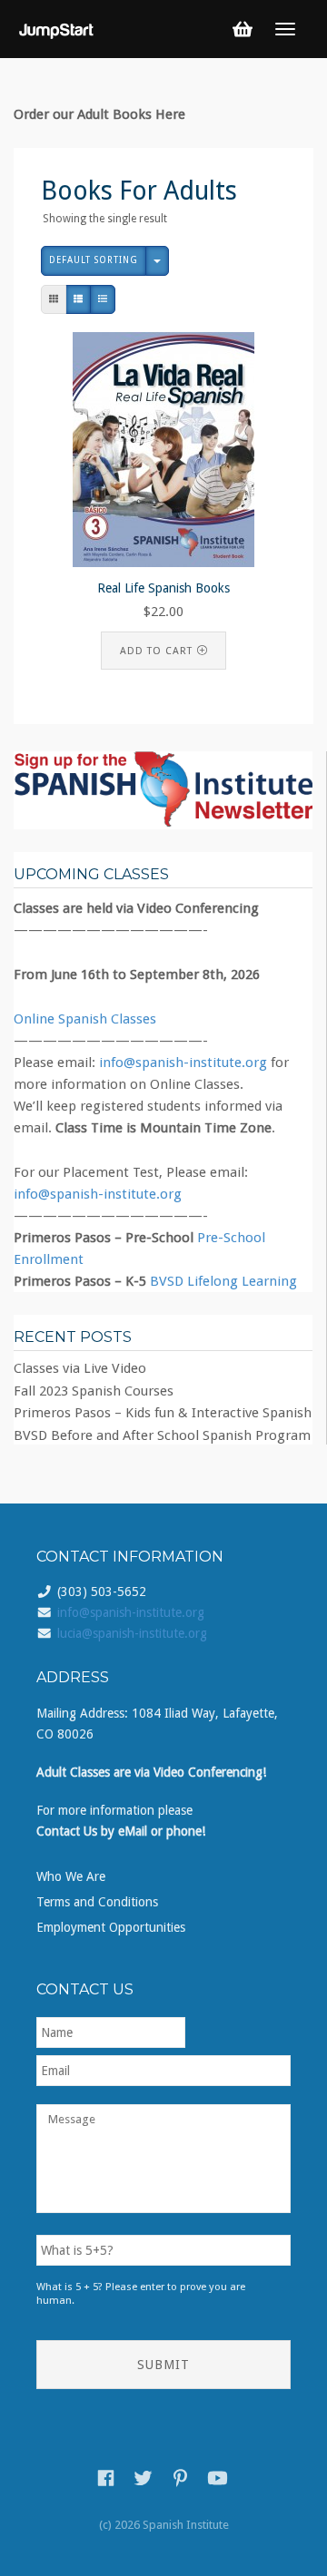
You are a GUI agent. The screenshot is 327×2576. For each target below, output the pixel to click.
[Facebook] (106, 2478)
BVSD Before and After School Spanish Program (162, 1435)
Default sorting (94, 260)
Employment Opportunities (111, 1927)
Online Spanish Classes (85, 1019)
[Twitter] (143, 2478)
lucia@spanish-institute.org (132, 1633)
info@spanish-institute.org (183, 1063)
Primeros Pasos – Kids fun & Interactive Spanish (163, 1413)
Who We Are (71, 1876)
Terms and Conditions (97, 1902)
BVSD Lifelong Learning (223, 1281)
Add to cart (156, 651)
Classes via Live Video (80, 1368)
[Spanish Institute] (57, 28)
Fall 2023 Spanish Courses (94, 1391)
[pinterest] (180, 2478)
